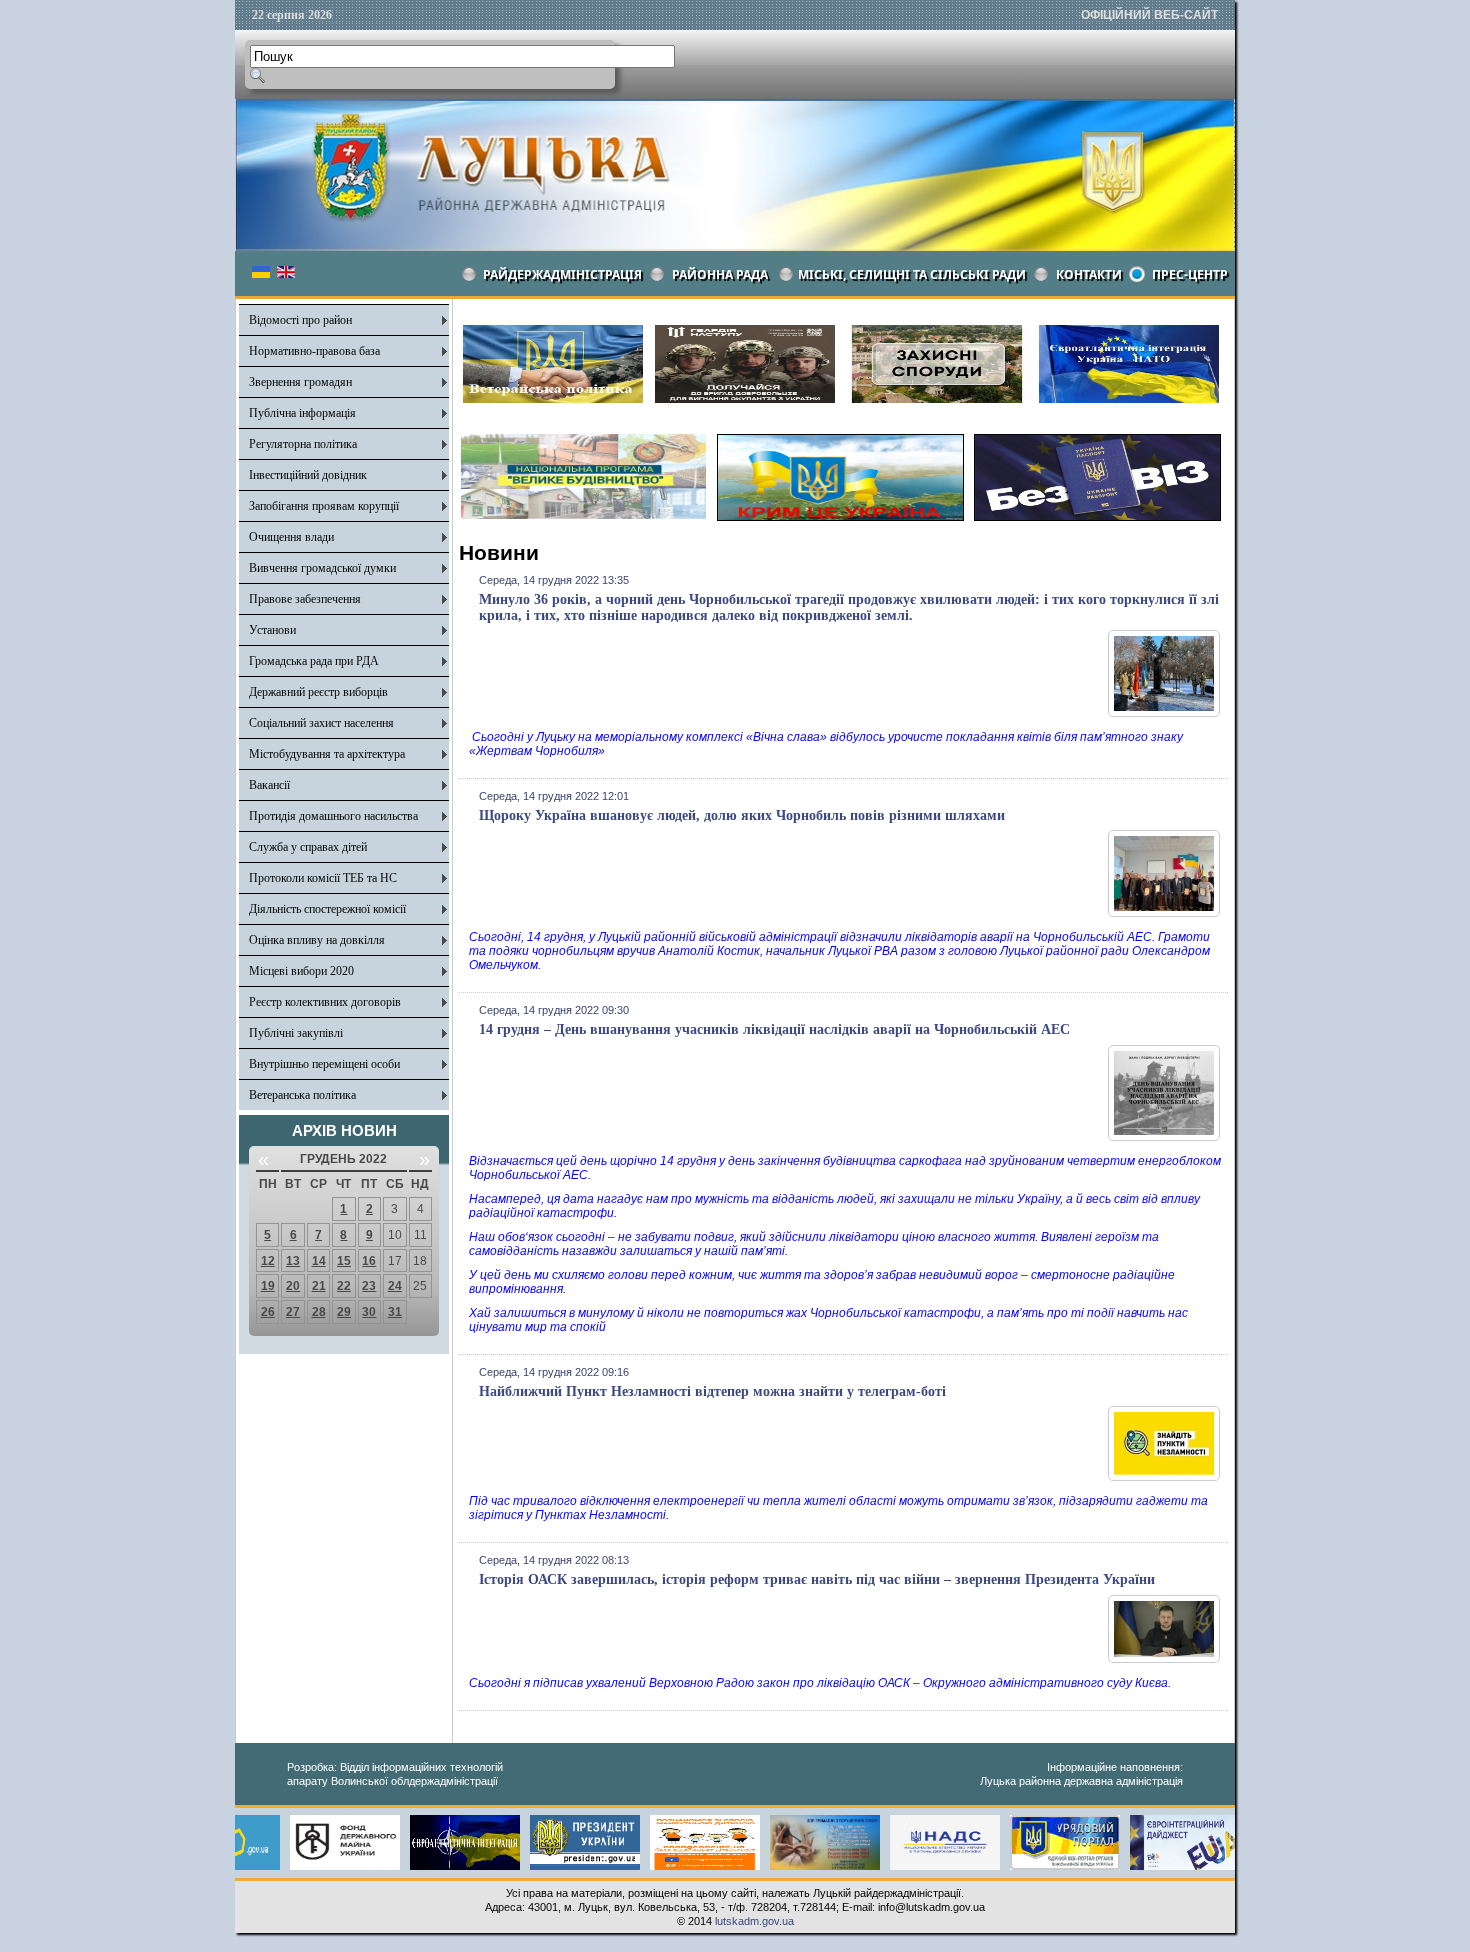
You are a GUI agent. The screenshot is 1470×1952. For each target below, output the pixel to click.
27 (293, 1312)
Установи (272, 630)
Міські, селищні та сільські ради (912, 274)
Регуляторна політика (303, 444)
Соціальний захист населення (321, 723)
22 (344, 1286)
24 (395, 1286)
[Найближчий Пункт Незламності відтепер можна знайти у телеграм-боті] (1164, 1477)
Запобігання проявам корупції (324, 506)
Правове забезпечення (305, 599)
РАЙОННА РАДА (720, 274)
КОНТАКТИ (1089, 274)
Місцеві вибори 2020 (301, 971)
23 (369, 1286)
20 (293, 1286)
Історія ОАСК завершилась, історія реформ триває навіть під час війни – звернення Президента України (817, 1579)
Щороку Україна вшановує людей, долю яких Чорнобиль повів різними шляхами (742, 815)
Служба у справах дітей (308, 847)
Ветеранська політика (302, 1095)
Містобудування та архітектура (327, 754)
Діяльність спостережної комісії (327, 909)
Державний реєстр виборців (318, 692)
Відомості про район (300, 320)
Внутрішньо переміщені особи (324, 1064)
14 (319, 1261)
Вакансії (269, 785)
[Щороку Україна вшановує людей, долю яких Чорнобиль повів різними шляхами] (1164, 913)
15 (344, 1261)
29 (344, 1312)
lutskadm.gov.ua (754, 1921)
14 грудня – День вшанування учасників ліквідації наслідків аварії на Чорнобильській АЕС (774, 1029)
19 (268, 1286)
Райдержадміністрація (562, 274)
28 (319, 1312)
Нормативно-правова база (314, 351)
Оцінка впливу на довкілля (317, 940)
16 (369, 1261)
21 (319, 1286)
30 (369, 1312)
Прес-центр (1190, 274)
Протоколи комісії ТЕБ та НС (323, 878)
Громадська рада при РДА (314, 661)
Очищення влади (291, 537)
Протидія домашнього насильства (333, 816)
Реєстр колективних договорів (325, 1002)
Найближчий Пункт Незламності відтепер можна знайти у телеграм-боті (712, 1391)
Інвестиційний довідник (308, 475)
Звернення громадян (300, 382)
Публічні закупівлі (296, 1033)
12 (268, 1261)
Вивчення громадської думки (322, 568)
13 (293, 1261)
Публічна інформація (302, 413)
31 (395, 1312)
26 (268, 1312)
